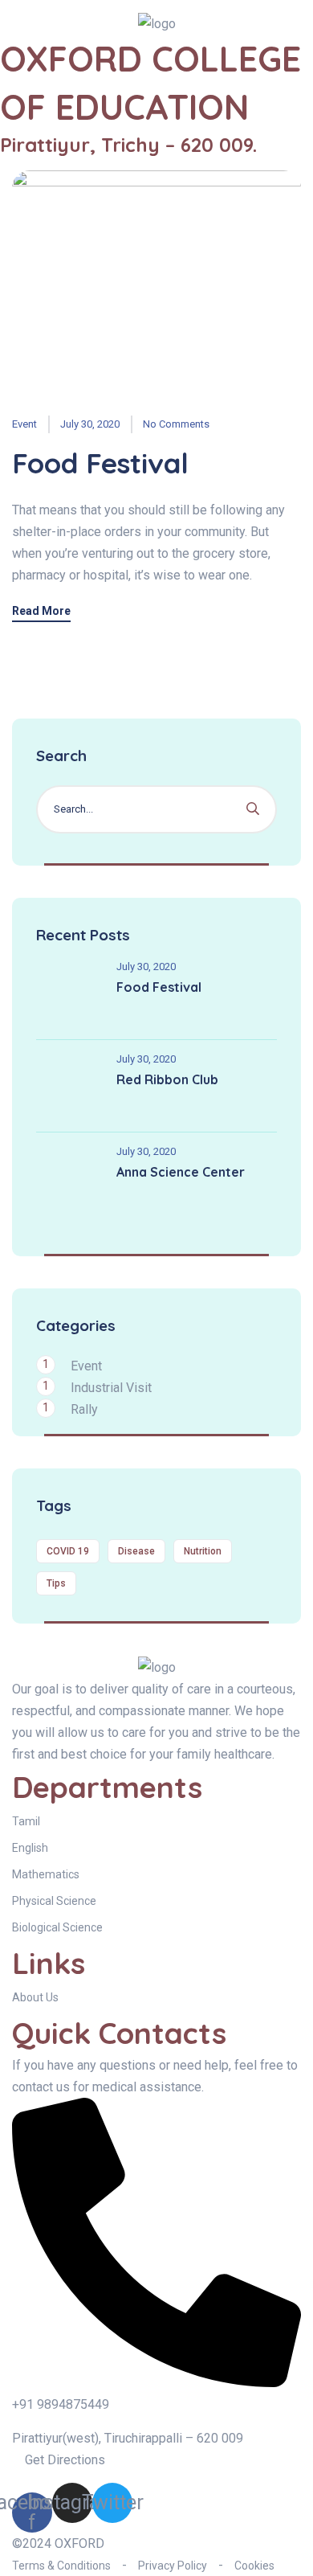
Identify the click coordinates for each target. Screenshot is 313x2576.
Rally (84, 1409)
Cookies (254, 2566)
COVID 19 (68, 1551)
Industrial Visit (111, 1388)
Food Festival (100, 463)
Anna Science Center (181, 1172)
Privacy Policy (173, 2566)
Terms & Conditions (61, 2566)
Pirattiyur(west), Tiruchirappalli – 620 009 (128, 2438)
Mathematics (46, 1874)
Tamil (26, 1821)
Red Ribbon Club (167, 1079)
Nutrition (203, 1551)
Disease (136, 1551)
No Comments (176, 424)
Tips (56, 1583)
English (30, 1848)
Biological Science (57, 1927)
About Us (35, 1997)
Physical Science (54, 1901)
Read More (41, 611)
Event (24, 424)
